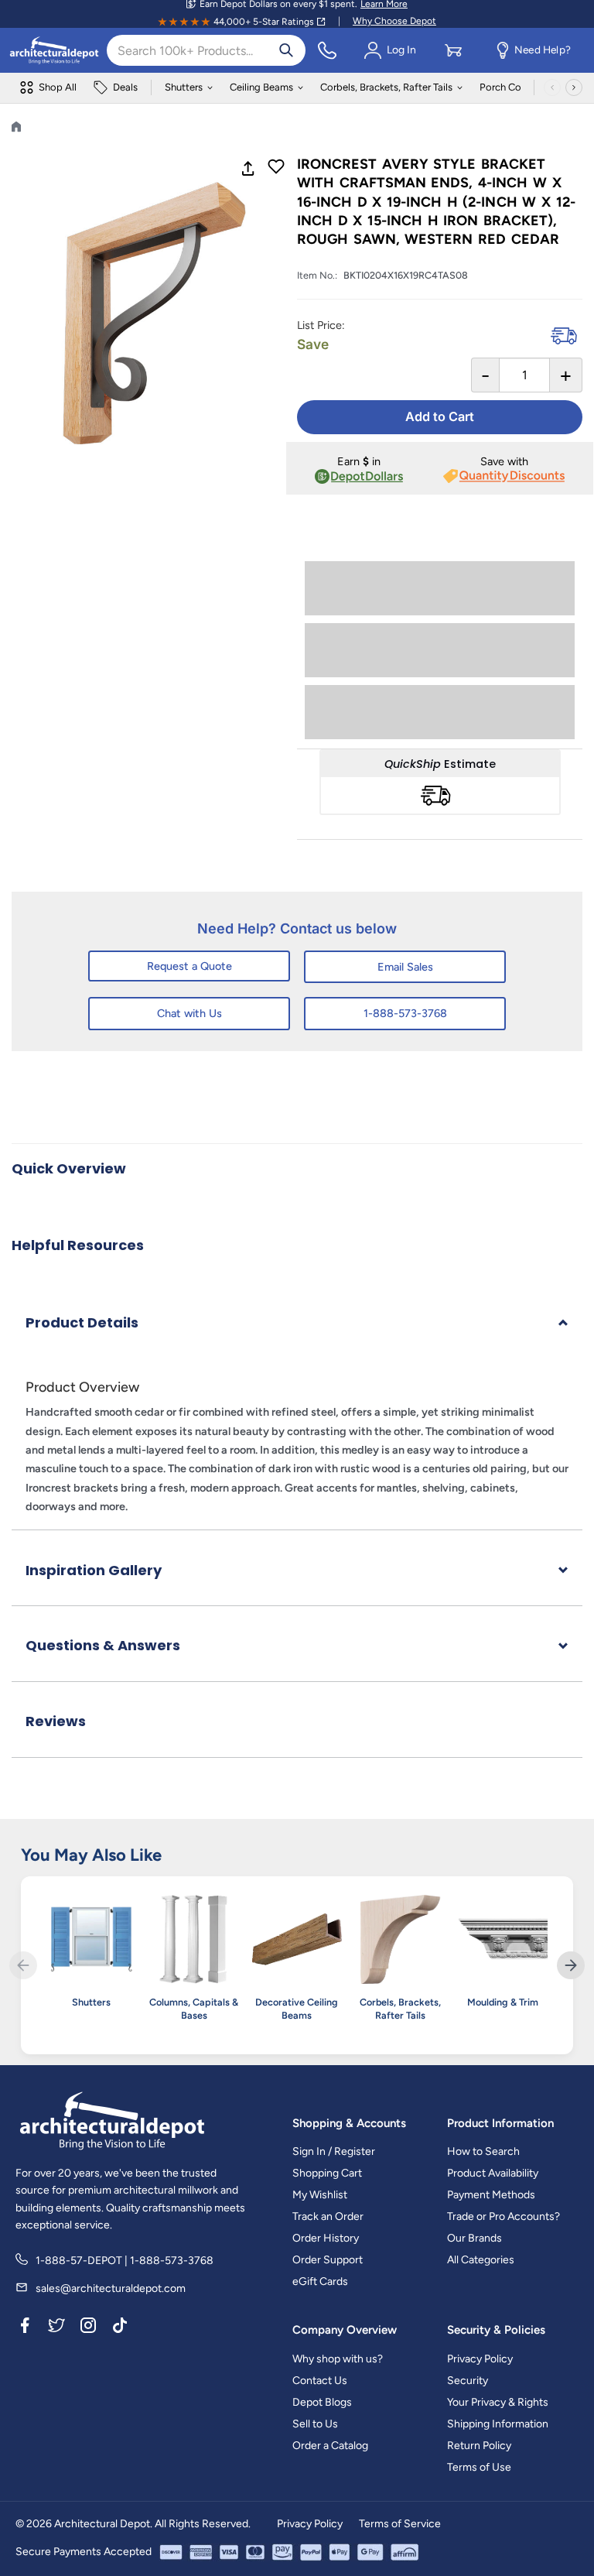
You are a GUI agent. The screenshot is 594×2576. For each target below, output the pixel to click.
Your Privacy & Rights (498, 2402)
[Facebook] (25, 2328)
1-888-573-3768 (405, 1013)
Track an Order (328, 2216)
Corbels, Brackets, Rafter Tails (386, 87)
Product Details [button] (82, 1322)
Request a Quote (189, 966)
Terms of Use (479, 2467)
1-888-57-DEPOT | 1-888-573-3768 (125, 2261)
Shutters (184, 87)
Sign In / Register (334, 2151)
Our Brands (475, 2238)
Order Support (328, 2260)
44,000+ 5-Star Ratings (264, 22)
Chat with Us (189, 1013)
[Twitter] (56, 2328)
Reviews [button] (56, 1721)
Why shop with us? (338, 2359)
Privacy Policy (480, 2359)
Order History (326, 2238)
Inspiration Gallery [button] (94, 1570)
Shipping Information (498, 2424)
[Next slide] (571, 1965)
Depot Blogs (322, 2402)
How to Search (483, 2151)
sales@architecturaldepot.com (111, 2288)
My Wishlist (320, 2195)
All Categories (481, 2260)
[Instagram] (88, 2328)
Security (468, 2381)
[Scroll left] (552, 87)
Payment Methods (491, 2195)
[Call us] (327, 50)
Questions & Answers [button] (103, 1645)
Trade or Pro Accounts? (504, 2216)
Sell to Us (315, 2424)
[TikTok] (120, 2328)
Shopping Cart (327, 2173)
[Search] (286, 50)
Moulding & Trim (503, 2002)
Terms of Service (400, 2524)
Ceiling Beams (261, 87)
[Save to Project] (276, 168)
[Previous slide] (23, 1965)
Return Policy (479, 2446)
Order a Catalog (330, 2446)
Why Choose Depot (394, 21)
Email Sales (405, 967)
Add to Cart (440, 416)
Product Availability (493, 2173)
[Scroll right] (574, 87)
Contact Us (320, 2381)
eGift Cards (320, 2281)
